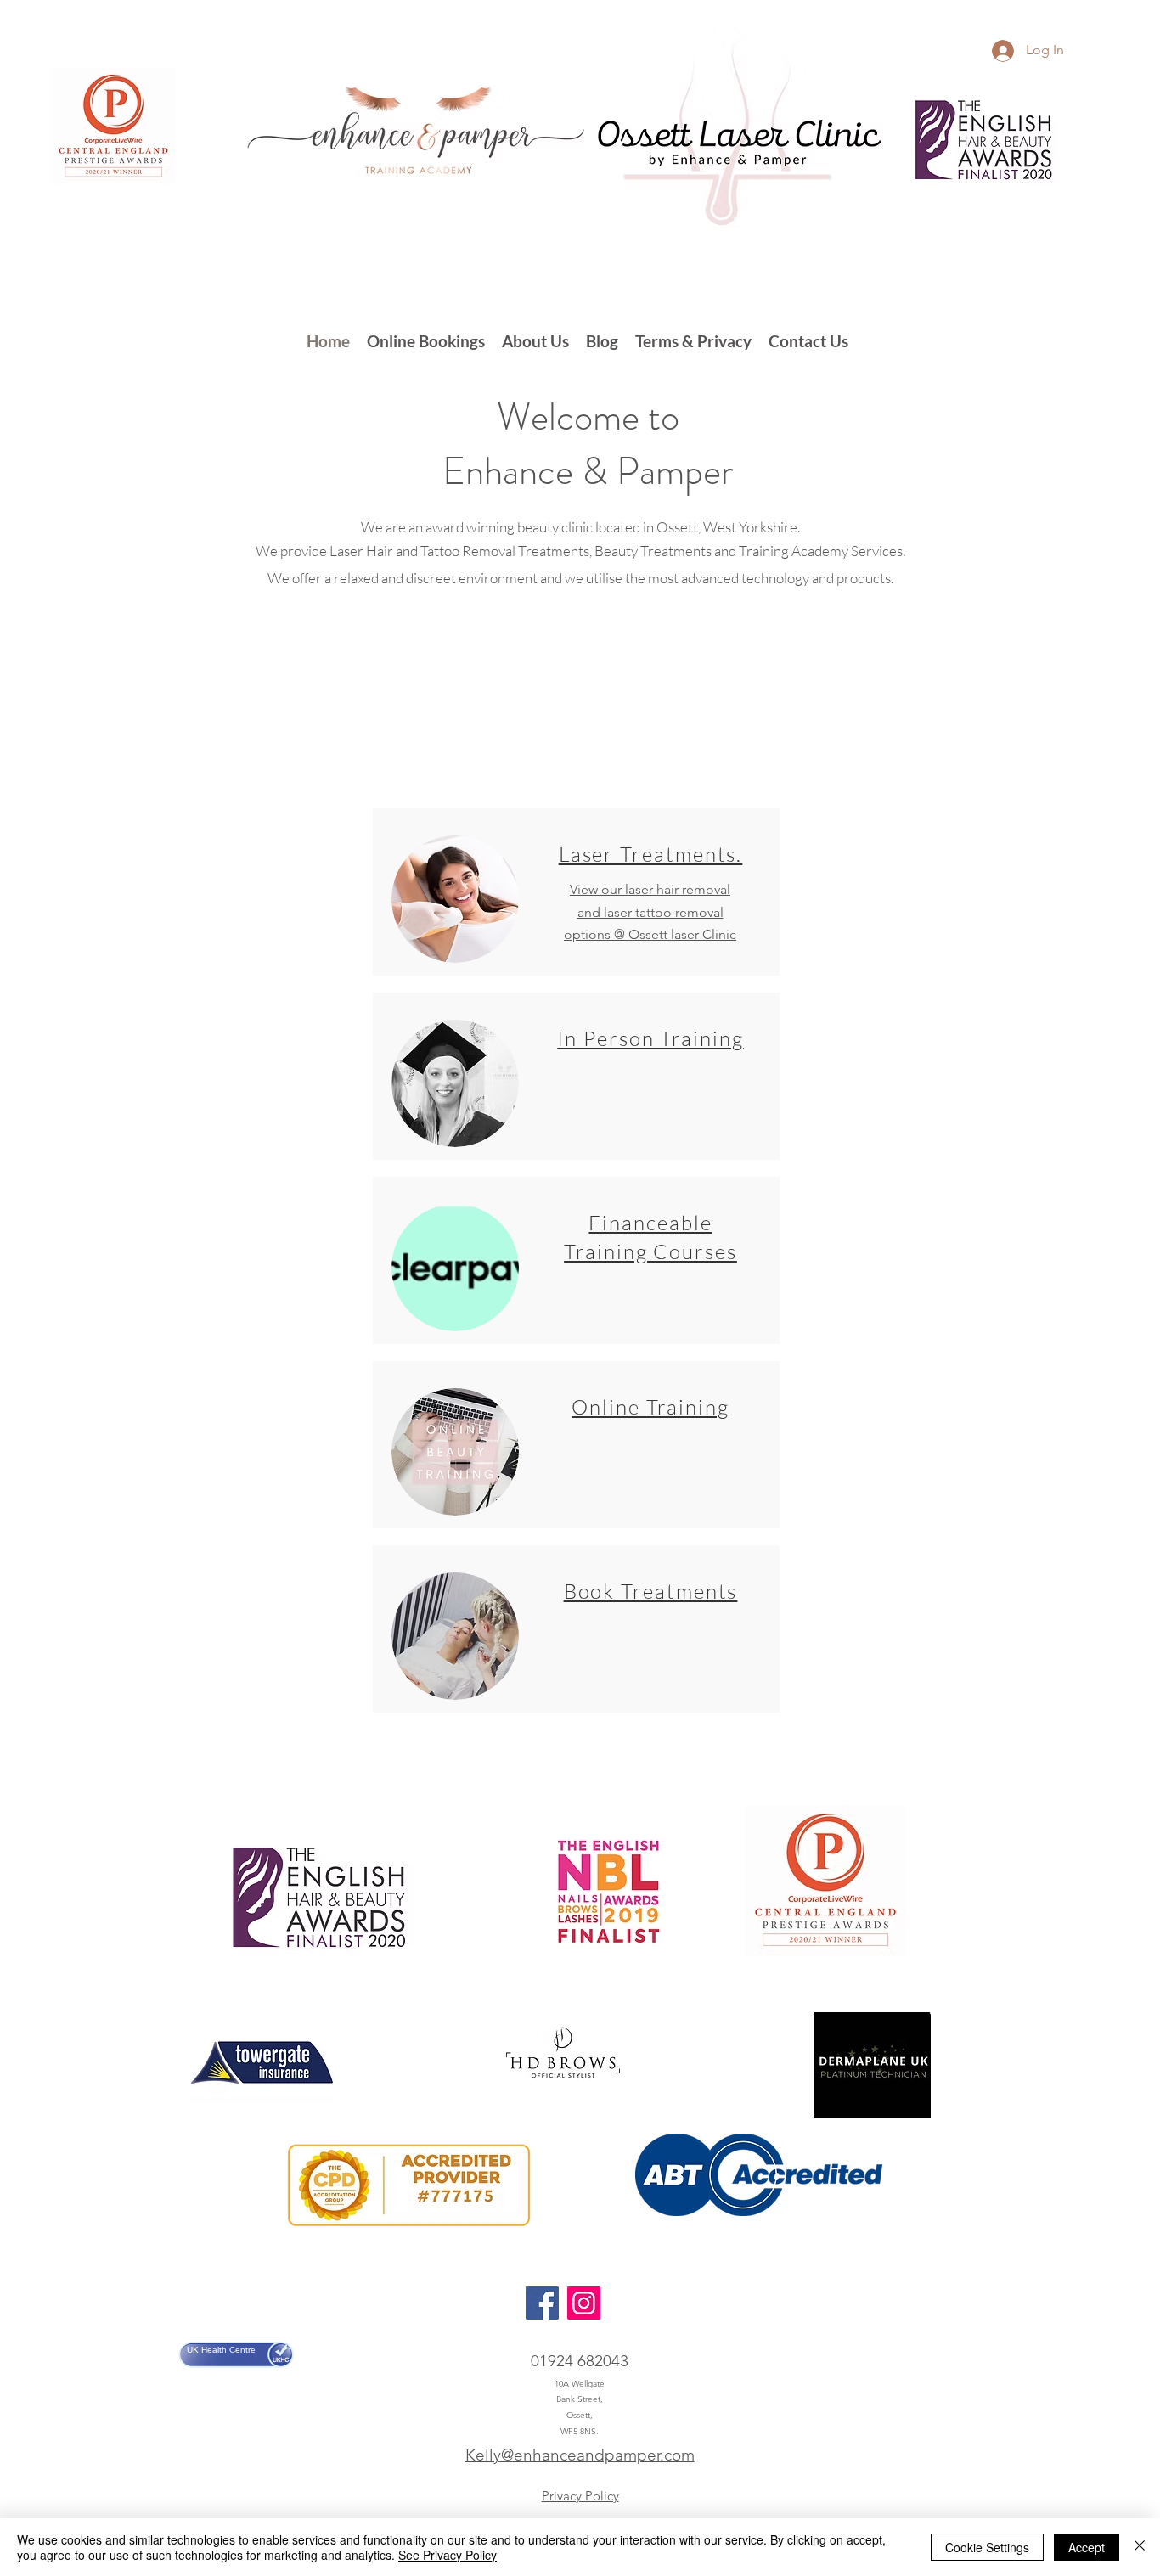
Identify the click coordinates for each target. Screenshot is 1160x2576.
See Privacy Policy (448, 2555)
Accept (1087, 2547)
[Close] (1140, 2547)
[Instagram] (584, 2303)
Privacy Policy (580, 2496)
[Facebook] (542, 2303)
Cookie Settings (987, 2547)
